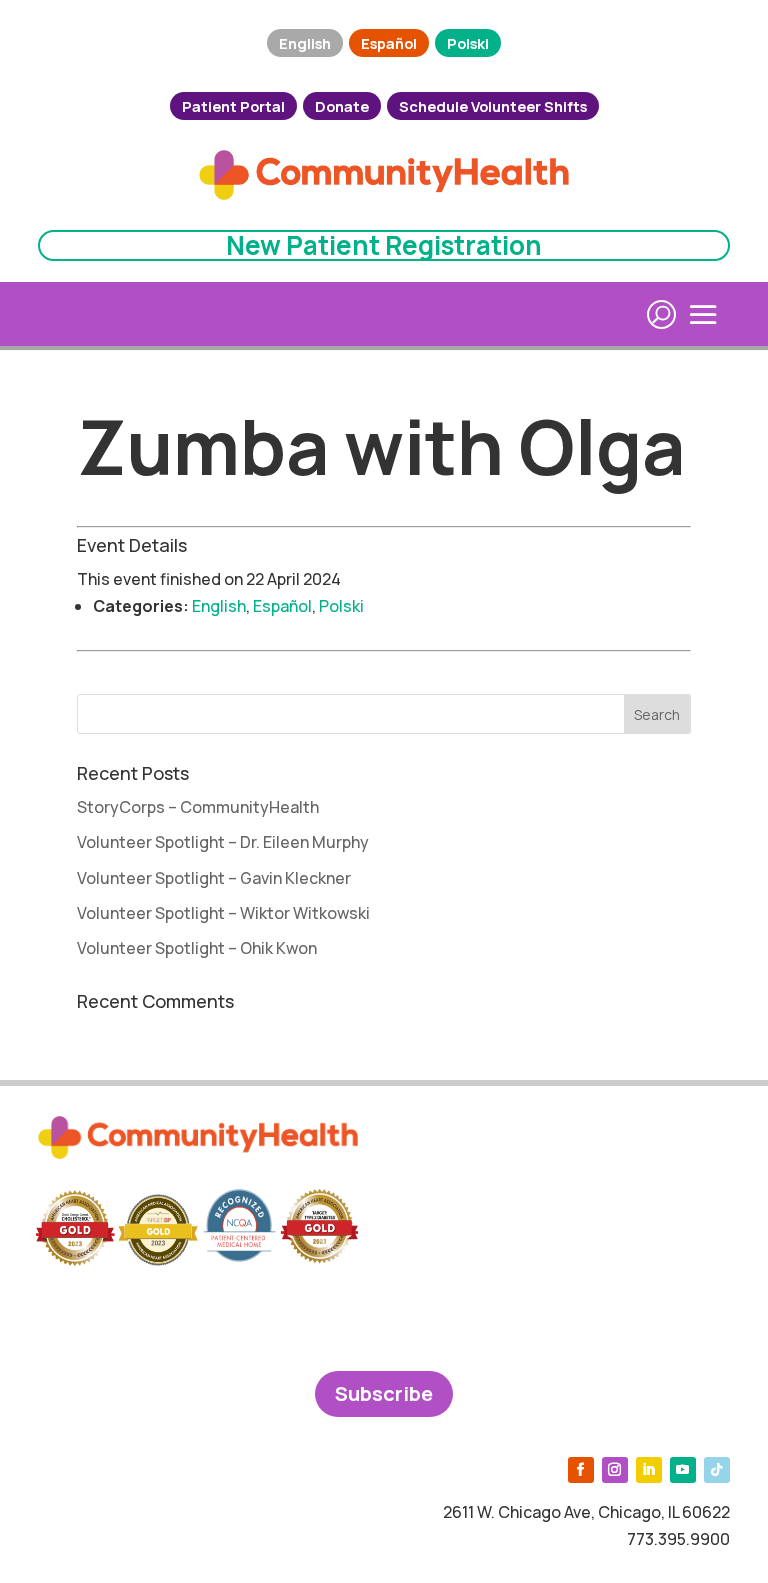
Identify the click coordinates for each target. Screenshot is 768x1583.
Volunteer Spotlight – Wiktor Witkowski (223, 913)
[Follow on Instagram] (615, 1470)
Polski (468, 43)
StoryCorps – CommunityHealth (198, 807)
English (305, 43)
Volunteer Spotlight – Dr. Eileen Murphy (223, 842)
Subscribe (384, 1393)
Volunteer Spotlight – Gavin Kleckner (214, 878)
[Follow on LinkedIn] (649, 1470)
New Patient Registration (384, 245)
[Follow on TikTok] (717, 1470)
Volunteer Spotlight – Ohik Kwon (197, 948)
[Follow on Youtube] (683, 1470)
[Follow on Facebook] (581, 1470)
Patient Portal (233, 106)
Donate (342, 106)
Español (389, 43)
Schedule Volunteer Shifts (493, 106)
